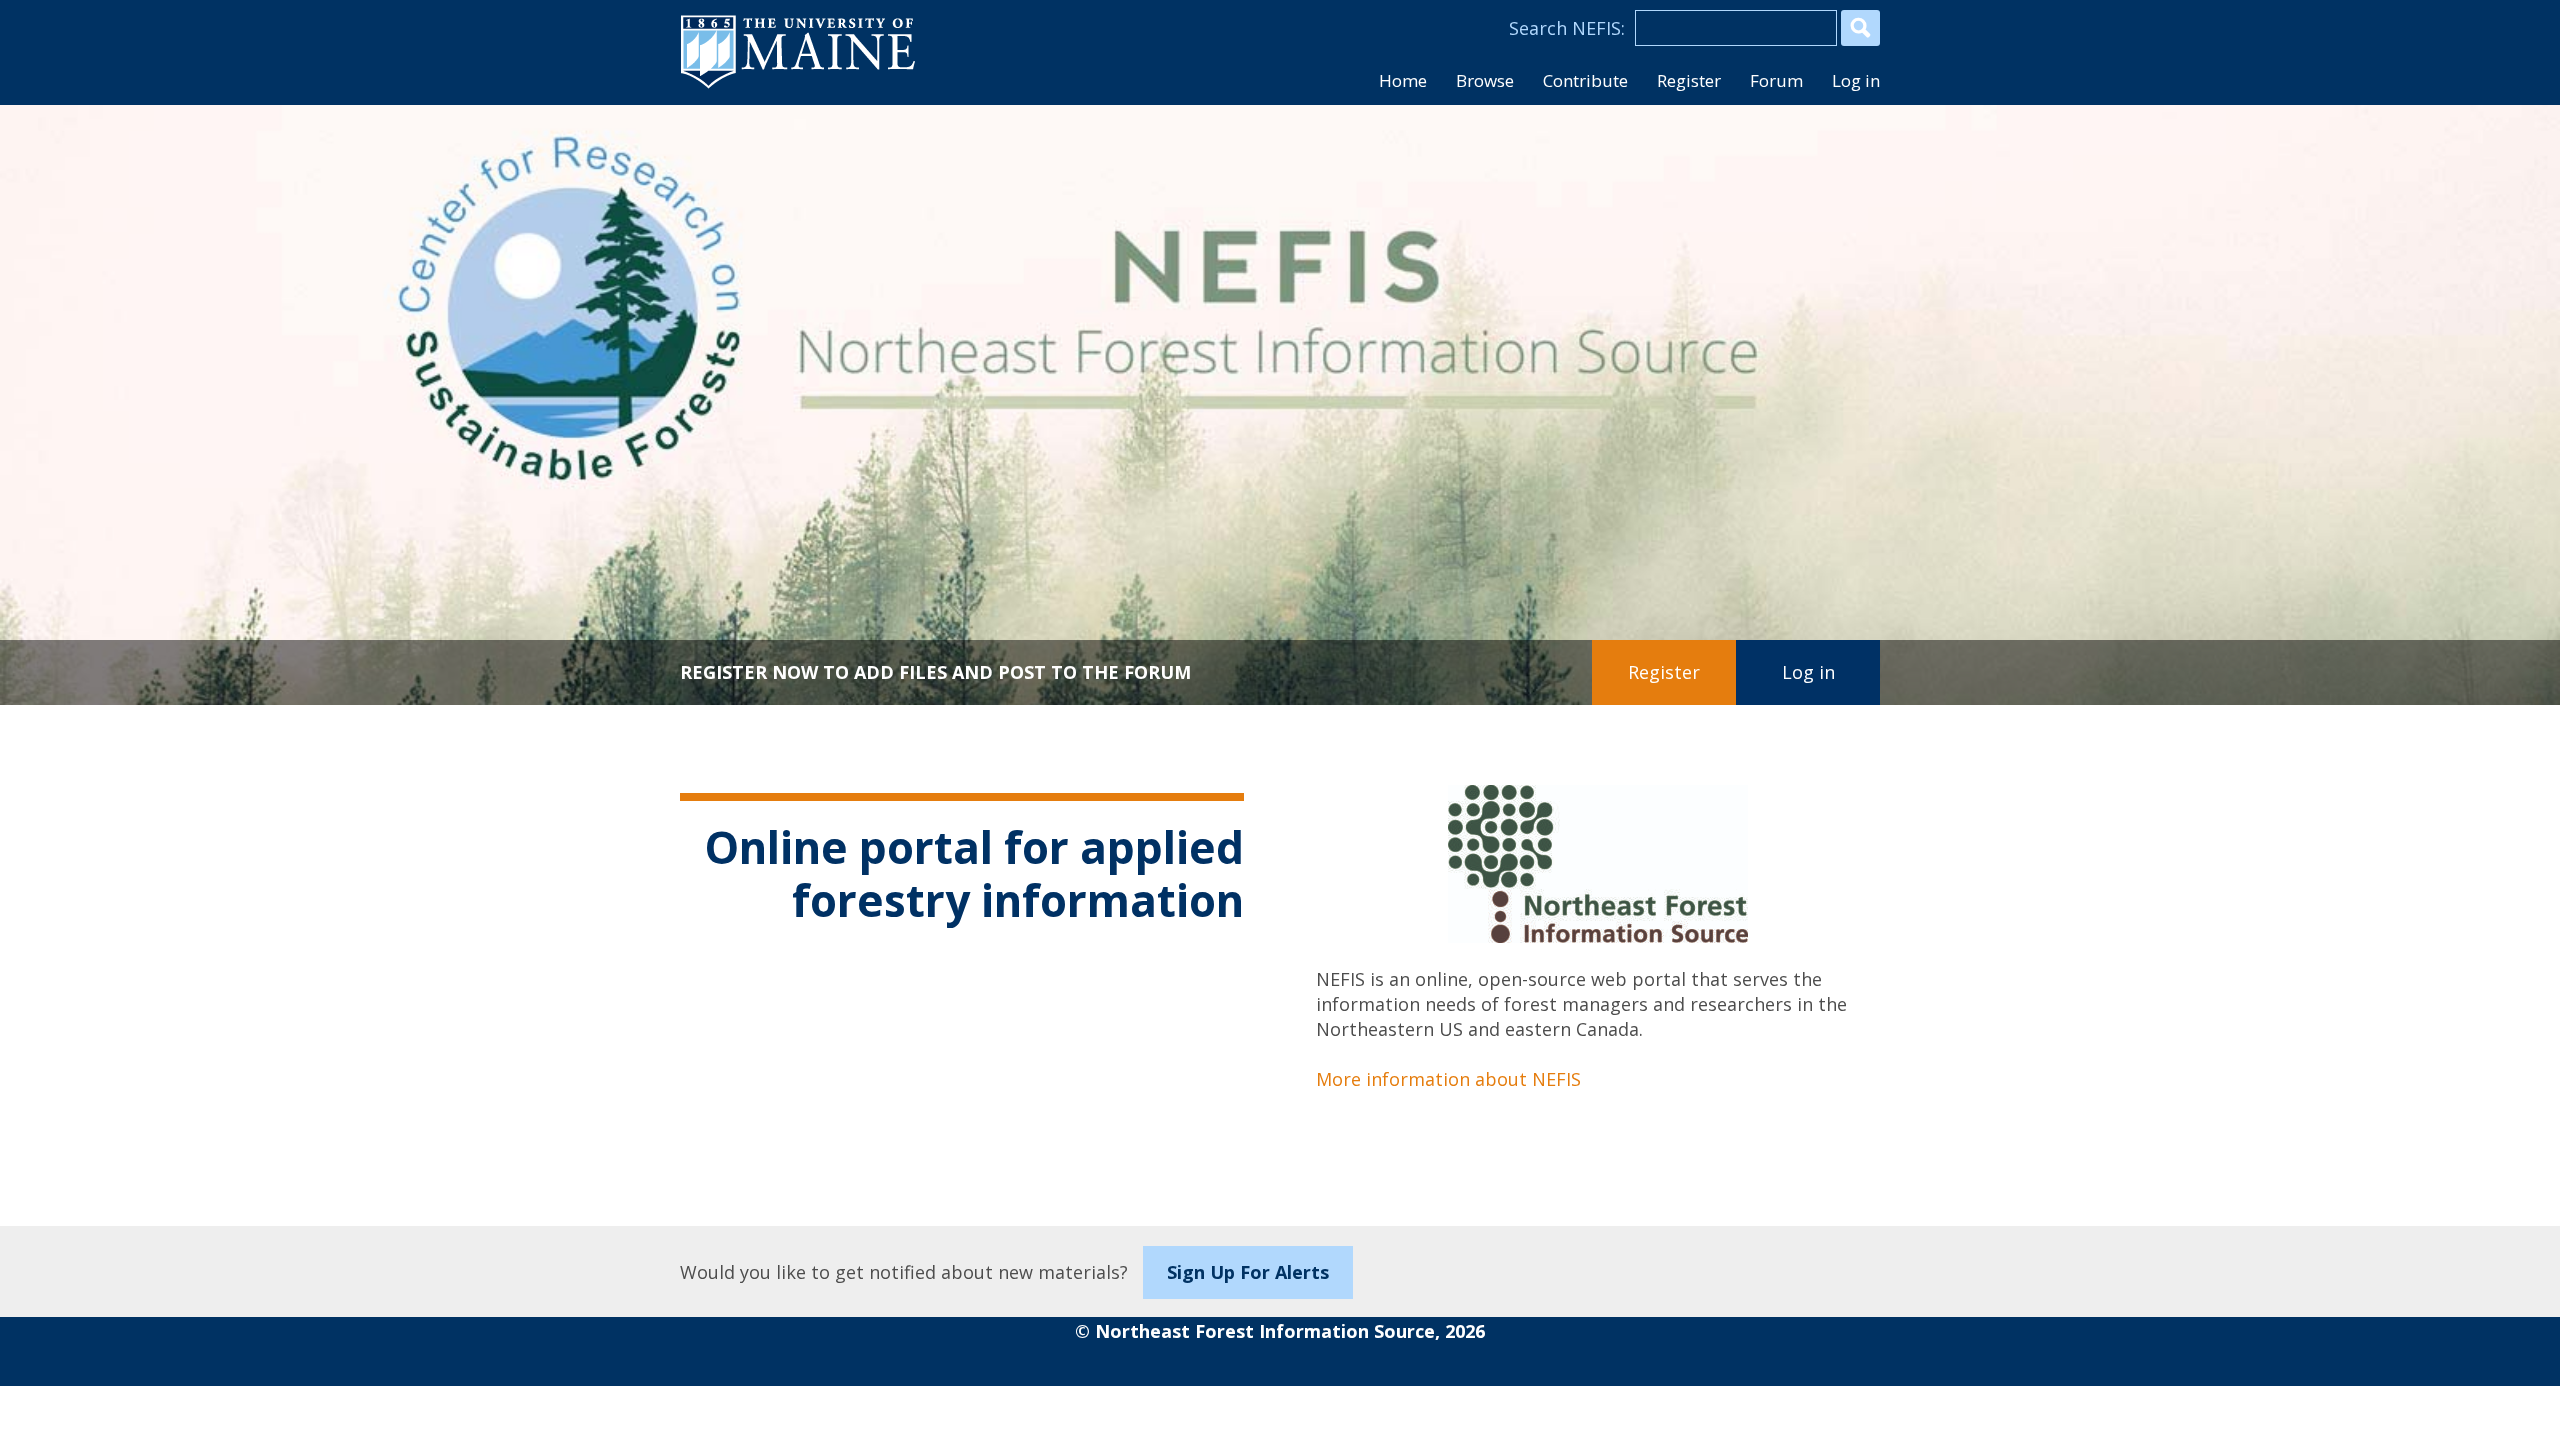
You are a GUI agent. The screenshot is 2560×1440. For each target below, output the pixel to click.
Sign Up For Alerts (1248, 1272)
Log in (1856, 80)
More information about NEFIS (1448, 1079)
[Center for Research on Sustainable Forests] (508, 255)
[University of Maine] (798, 86)
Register (1664, 672)
